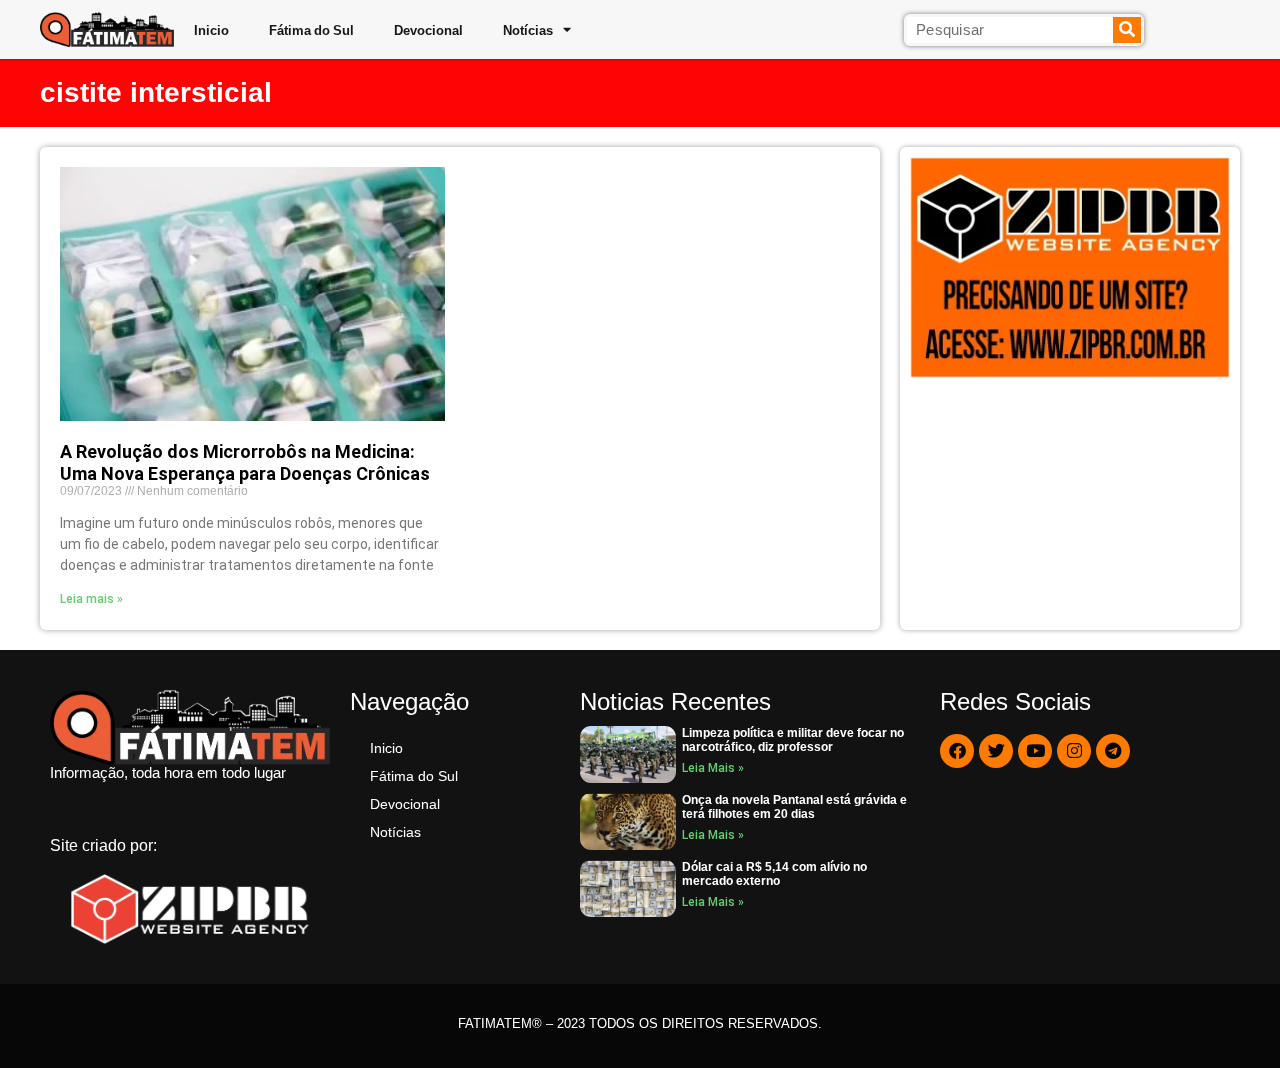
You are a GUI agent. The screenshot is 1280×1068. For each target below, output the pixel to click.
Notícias (528, 30)
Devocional (428, 30)
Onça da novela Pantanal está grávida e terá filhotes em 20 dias (794, 807)
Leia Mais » (713, 768)
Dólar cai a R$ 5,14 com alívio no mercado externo (774, 874)
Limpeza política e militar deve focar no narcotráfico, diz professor (793, 740)
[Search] (1127, 30)
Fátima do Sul (311, 30)
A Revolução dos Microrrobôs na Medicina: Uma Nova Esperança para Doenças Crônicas (245, 462)
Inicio (211, 30)
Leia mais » (91, 599)
